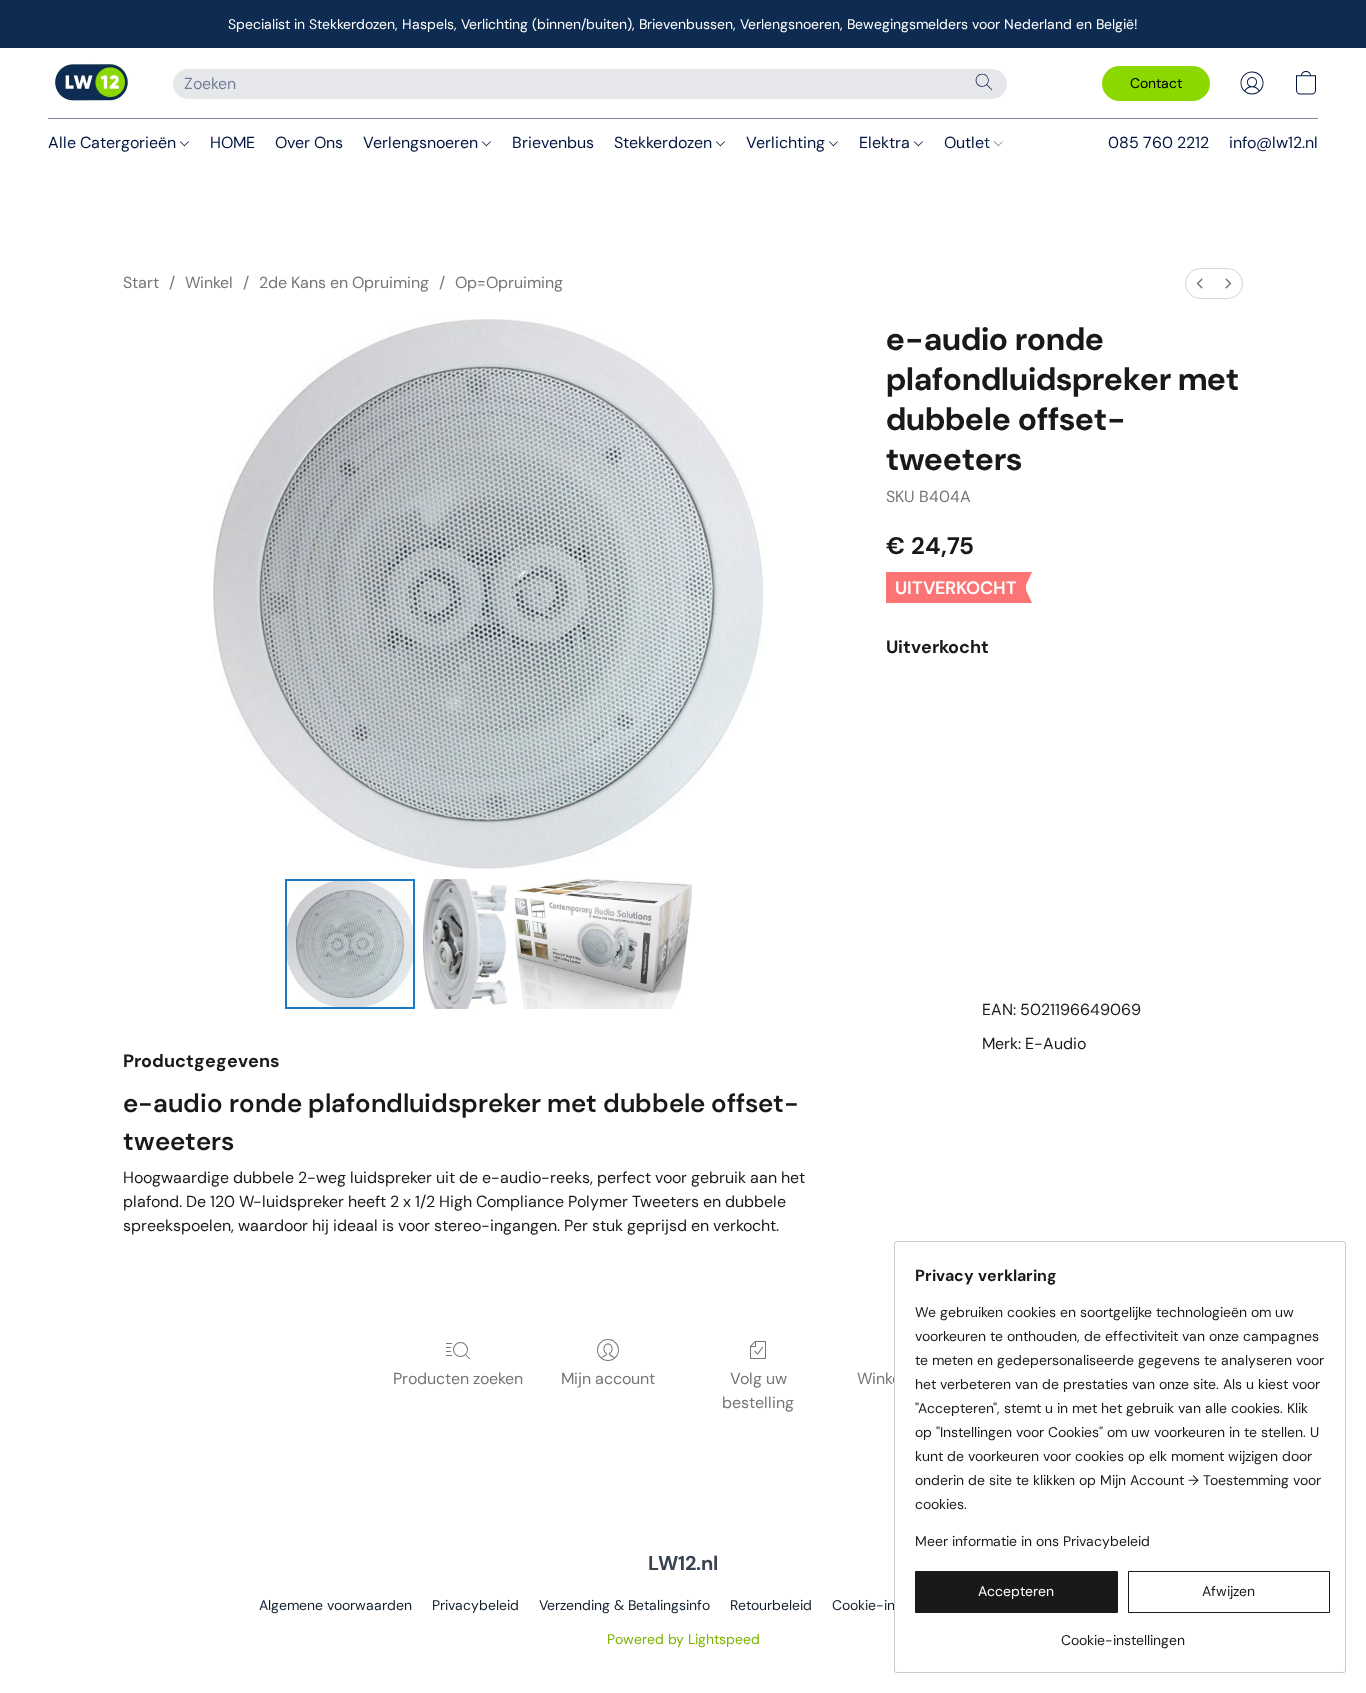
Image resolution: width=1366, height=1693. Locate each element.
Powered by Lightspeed (683, 1639)
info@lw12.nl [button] (1273, 142)
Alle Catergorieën (114, 142)
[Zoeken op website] (984, 82)
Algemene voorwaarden (335, 1605)
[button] (90, 83)
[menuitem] (1200, 283)
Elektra (886, 142)
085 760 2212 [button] (1158, 142)
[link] (1122, 1632)
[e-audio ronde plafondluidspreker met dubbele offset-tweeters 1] (465, 944)
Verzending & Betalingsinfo (624, 1605)
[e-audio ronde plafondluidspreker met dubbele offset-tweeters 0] (350, 944)
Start (141, 282)
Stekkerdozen (665, 142)
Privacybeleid (475, 1605)
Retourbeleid (771, 1605)
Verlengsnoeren (422, 142)
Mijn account (608, 1378)
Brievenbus (553, 142)
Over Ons (309, 142)
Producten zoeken (458, 1378)
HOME (232, 142)
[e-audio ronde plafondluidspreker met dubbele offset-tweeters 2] (603, 944)
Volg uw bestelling (758, 1390)
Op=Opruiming (509, 282)
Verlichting (787, 142)
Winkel (209, 282)
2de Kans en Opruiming (344, 282)
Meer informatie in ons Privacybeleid (1032, 1541)
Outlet (969, 142)
